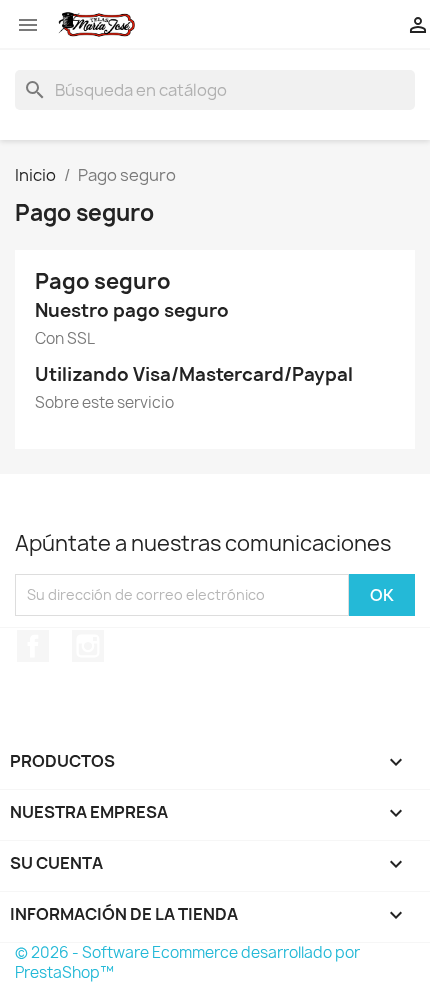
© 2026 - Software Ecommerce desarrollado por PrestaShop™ (187, 962)
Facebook (33, 646)
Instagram (88, 646)
